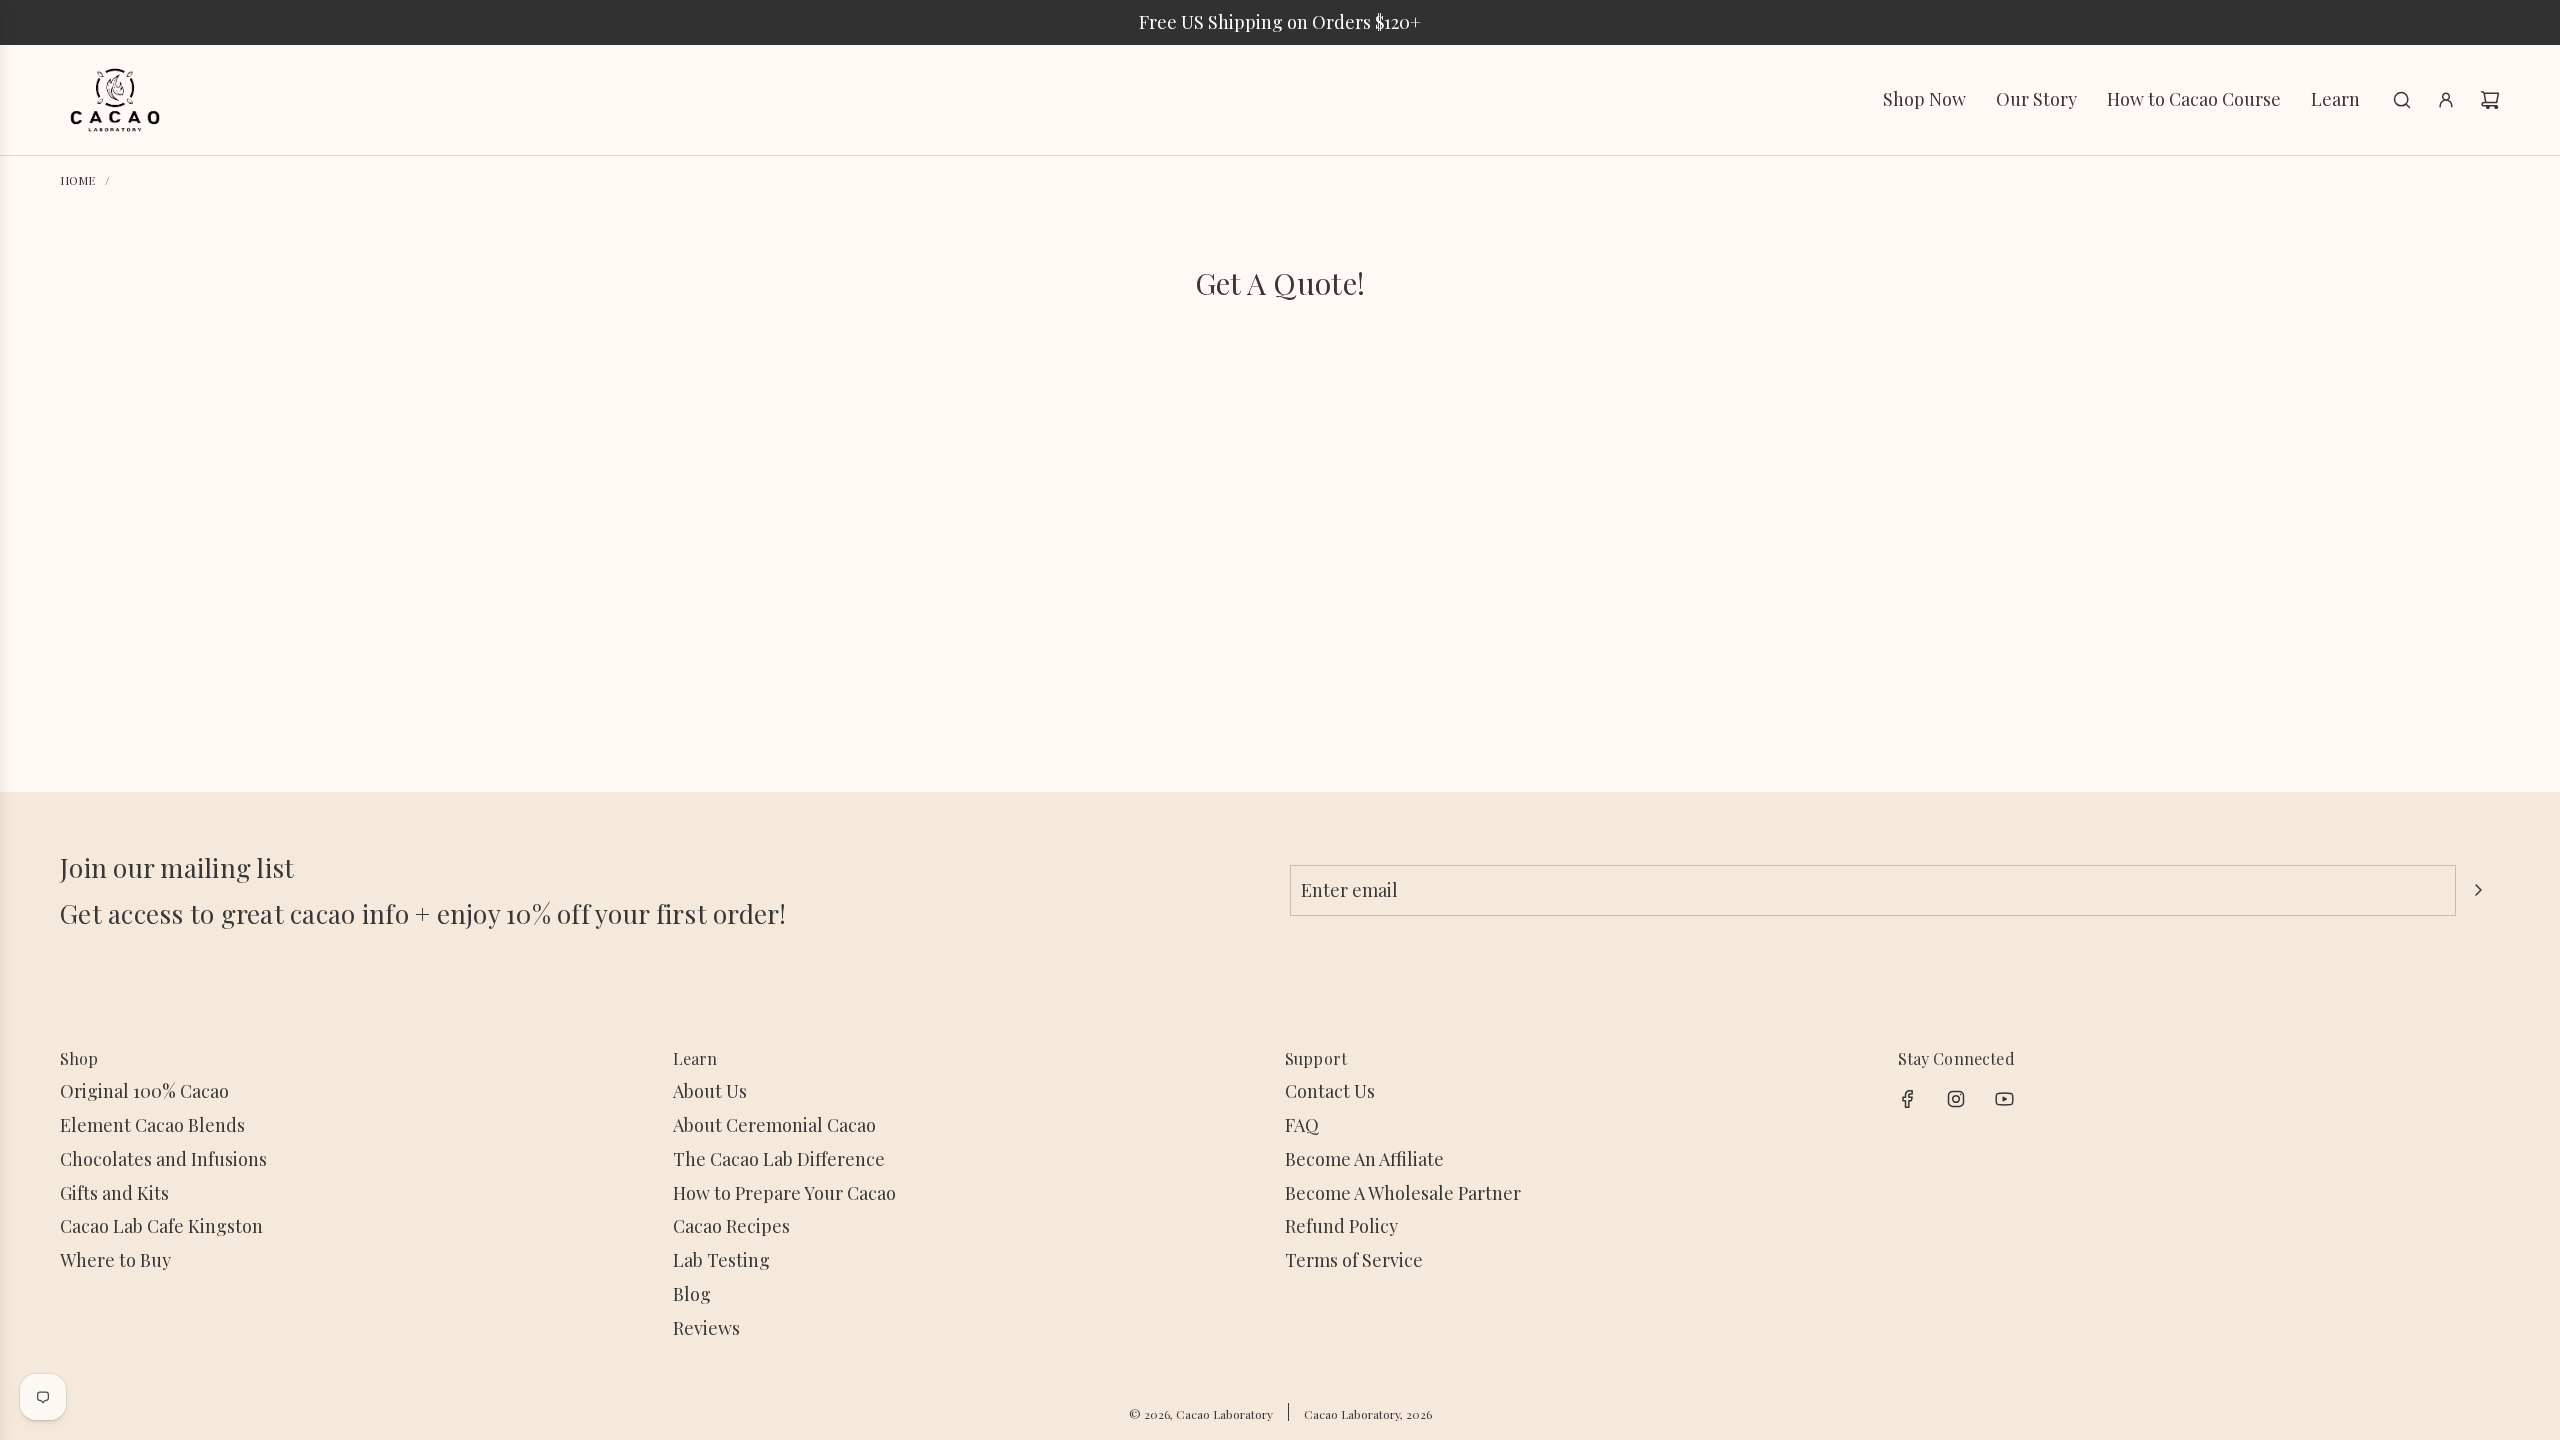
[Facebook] (1908, 1099)
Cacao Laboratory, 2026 (1368, 1414)
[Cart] (2490, 100)
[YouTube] (2004, 1099)
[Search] (2402, 100)
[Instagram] (1956, 1099)
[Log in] (2446, 100)
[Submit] (2478, 890)
